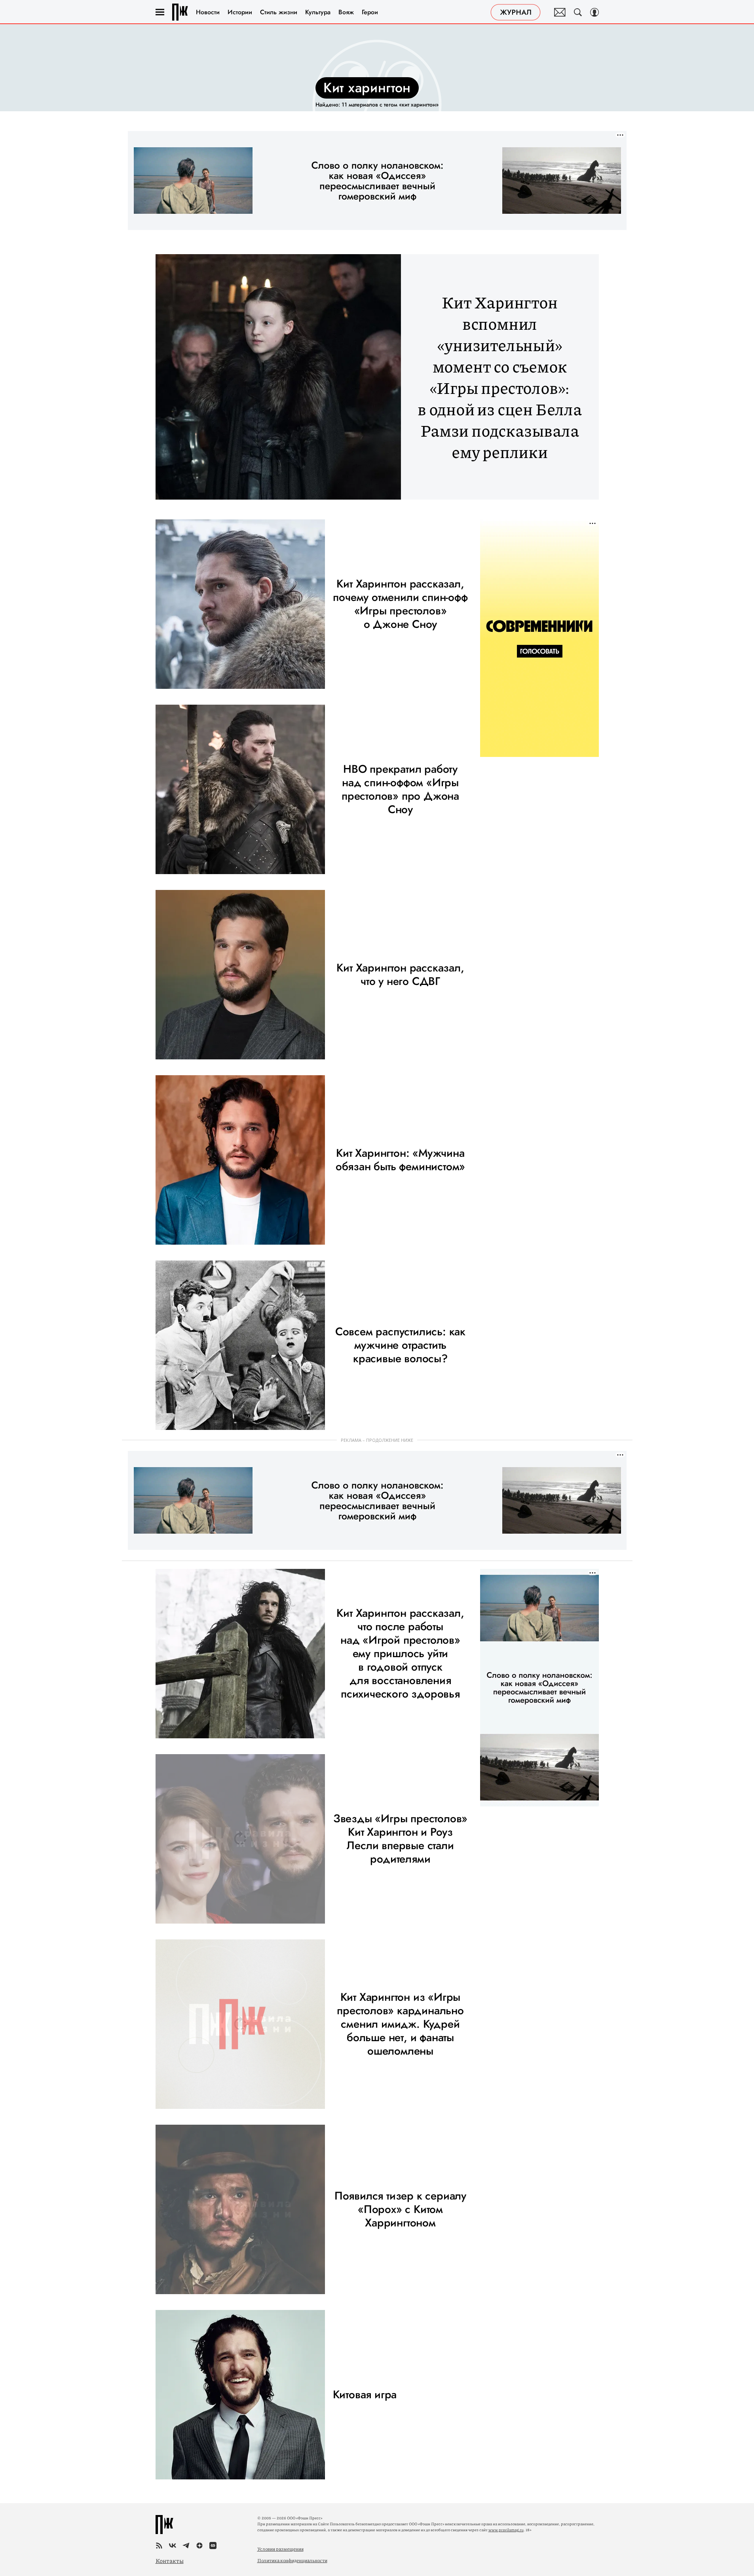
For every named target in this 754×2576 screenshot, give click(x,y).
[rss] (159, 2546)
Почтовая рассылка (560, 12)
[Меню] (160, 12)
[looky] (213, 2546)
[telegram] (186, 2546)
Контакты (170, 2561)
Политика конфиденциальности (292, 2560)
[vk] (173, 2546)
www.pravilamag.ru (506, 2530)
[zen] (199, 2546)
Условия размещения (280, 2549)
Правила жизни (180, 12)
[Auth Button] (594, 12)
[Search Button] (578, 12)
